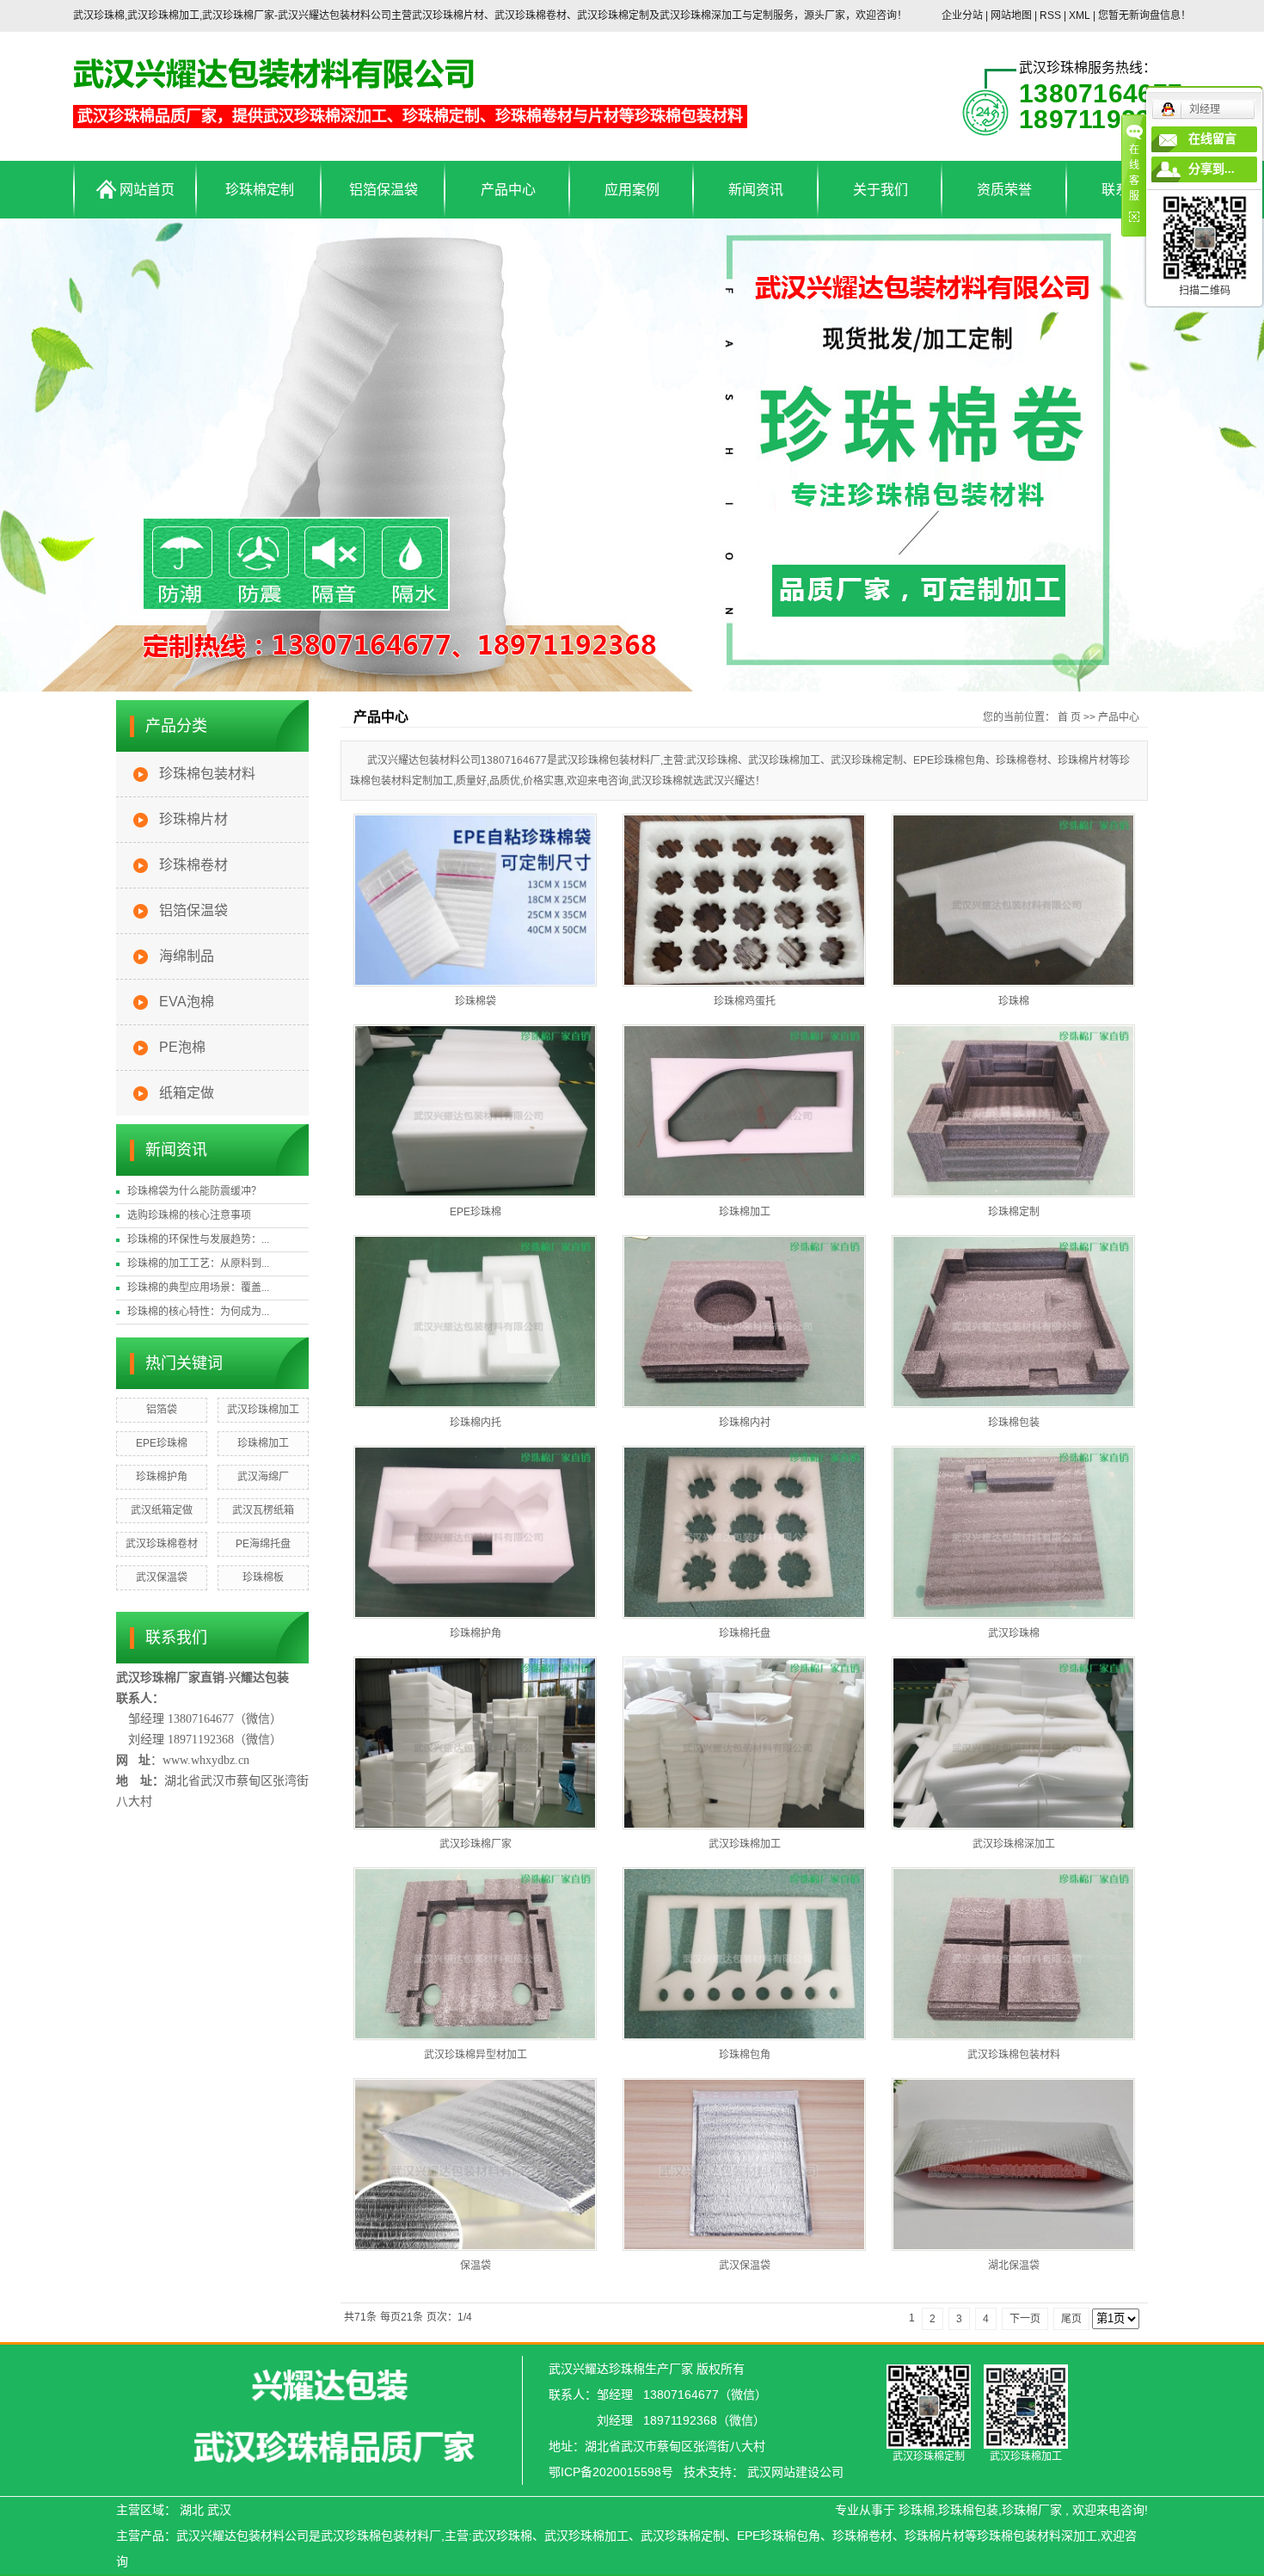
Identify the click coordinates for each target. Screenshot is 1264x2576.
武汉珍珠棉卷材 (162, 1544)
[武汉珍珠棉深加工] (1013, 1743)
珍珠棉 (1014, 1001)
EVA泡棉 (187, 1002)
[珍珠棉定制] (1013, 1111)
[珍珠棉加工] (744, 1111)
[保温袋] (475, 2164)
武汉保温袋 (162, 1577)
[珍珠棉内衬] (744, 1322)
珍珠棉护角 (162, 1477)
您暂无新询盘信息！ (1144, 15)
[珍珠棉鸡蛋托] (744, 900)
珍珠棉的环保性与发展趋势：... (198, 1239)
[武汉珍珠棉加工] (744, 1743)
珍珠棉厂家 (1032, 2510)
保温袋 (476, 2266)
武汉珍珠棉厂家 (476, 1844)
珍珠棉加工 (263, 1443)
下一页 (1025, 2319)
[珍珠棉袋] (475, 900)
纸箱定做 (187, 1093)
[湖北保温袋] (1013, 2164)
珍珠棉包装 (1014, 1423)
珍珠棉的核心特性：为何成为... (198, 1312)
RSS (1050, 15)
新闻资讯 (756, 190)
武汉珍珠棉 (1014, 1633)
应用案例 (632, 190)
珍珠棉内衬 (745, 1423)
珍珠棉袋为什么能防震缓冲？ (194, 1191)
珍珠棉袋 (476, 1001)
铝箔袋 (162, 1410)
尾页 (1071, 2319)
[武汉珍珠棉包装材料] (1013, 1954)
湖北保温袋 (1014, 2266)
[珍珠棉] (1013, 900)
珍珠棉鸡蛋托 (745, 1001)
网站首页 (145, 190)
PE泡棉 (182, 1047)
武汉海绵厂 (263, 1477)
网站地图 (1012, 15)
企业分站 (962, 15)
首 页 (1069, 717)
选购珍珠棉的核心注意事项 (189, 1215)
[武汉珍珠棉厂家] (475, 1743)
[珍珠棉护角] (475, 1532)
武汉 (219, 2510)
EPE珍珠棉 (162, 1443)
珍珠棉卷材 (193, 865)
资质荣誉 (1004, 190)
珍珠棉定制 (260, 190)
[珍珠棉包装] (1013, 1322)
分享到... (1212, 169)
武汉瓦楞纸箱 (263, 1510)
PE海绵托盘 (263, 1544)
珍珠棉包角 (745, 2055)
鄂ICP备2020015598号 (611, 2472)
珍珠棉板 (263, 1577)
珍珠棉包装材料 (207, 774)
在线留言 (1212, 139)
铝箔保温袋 (383, 190)
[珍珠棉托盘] (744, 1532)
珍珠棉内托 (476, 1423)
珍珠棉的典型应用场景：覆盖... (198, 1288)
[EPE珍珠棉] (475, 1111)
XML (1080, 15)
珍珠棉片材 (193, 819)
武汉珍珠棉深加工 (1014, 1844)
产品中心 (508, 190)
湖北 (192, 2510)
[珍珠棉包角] (744, 1954)
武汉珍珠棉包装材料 (1014, 2055)
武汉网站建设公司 (795, 2472)
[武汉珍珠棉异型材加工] (475, 1954)
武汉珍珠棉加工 (263, 1410)
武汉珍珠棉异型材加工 (476, 2055)
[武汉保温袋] (744, 2164)
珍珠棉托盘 (745, 1633)
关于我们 (881, 190)
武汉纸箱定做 (162, 1510)
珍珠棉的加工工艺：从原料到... (198, 1263)
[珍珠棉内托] (475, 1322)
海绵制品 (187, 956)
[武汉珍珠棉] (1013, 1532)
